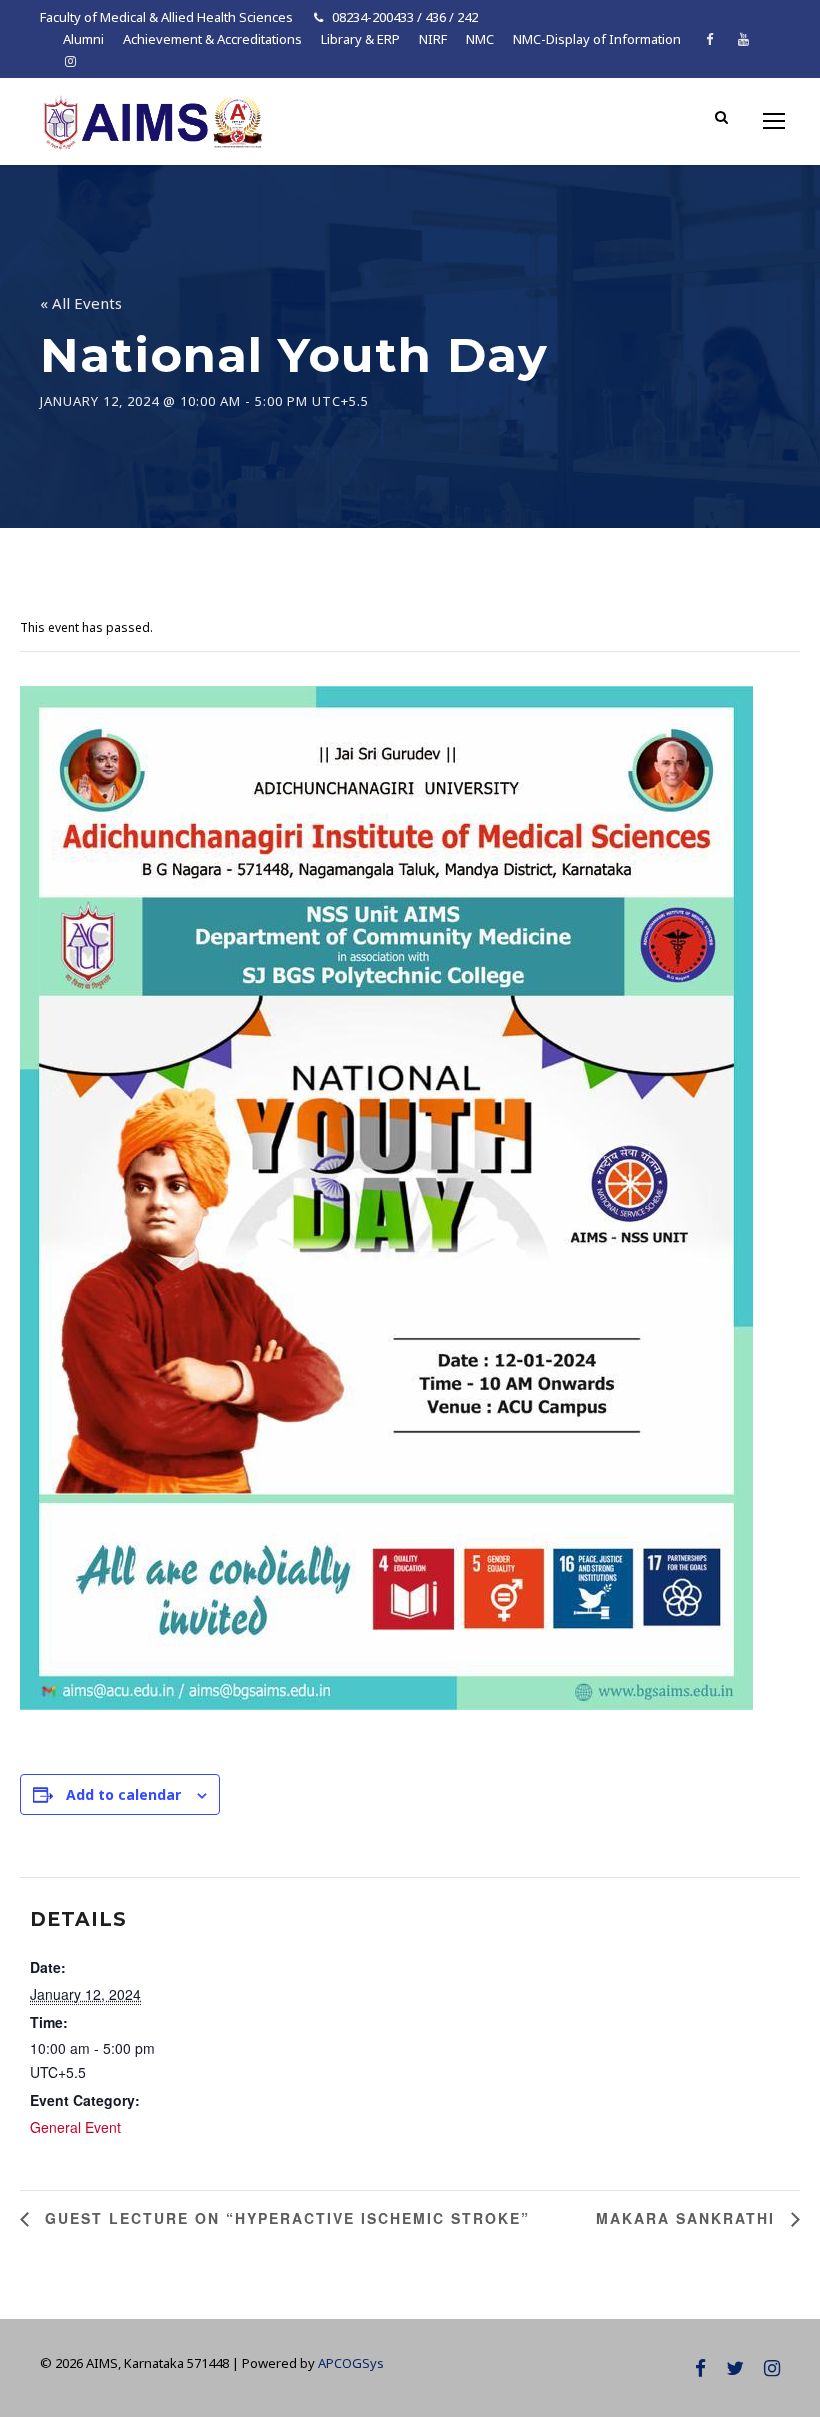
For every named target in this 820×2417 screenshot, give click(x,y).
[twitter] (735, 2368)
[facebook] (709, 39)
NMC (480, 39)
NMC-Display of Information (597, 39)
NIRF (433, 39)
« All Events (81, 303)
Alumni (83, 39)
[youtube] (743, 39)
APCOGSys (351, 2363)
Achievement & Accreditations (212, 39)
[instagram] (70, 61)
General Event (75, 2127)
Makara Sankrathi (688, 2218)
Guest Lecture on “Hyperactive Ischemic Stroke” (284, 2218)
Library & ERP (360, 39)
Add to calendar (123, 1794)
